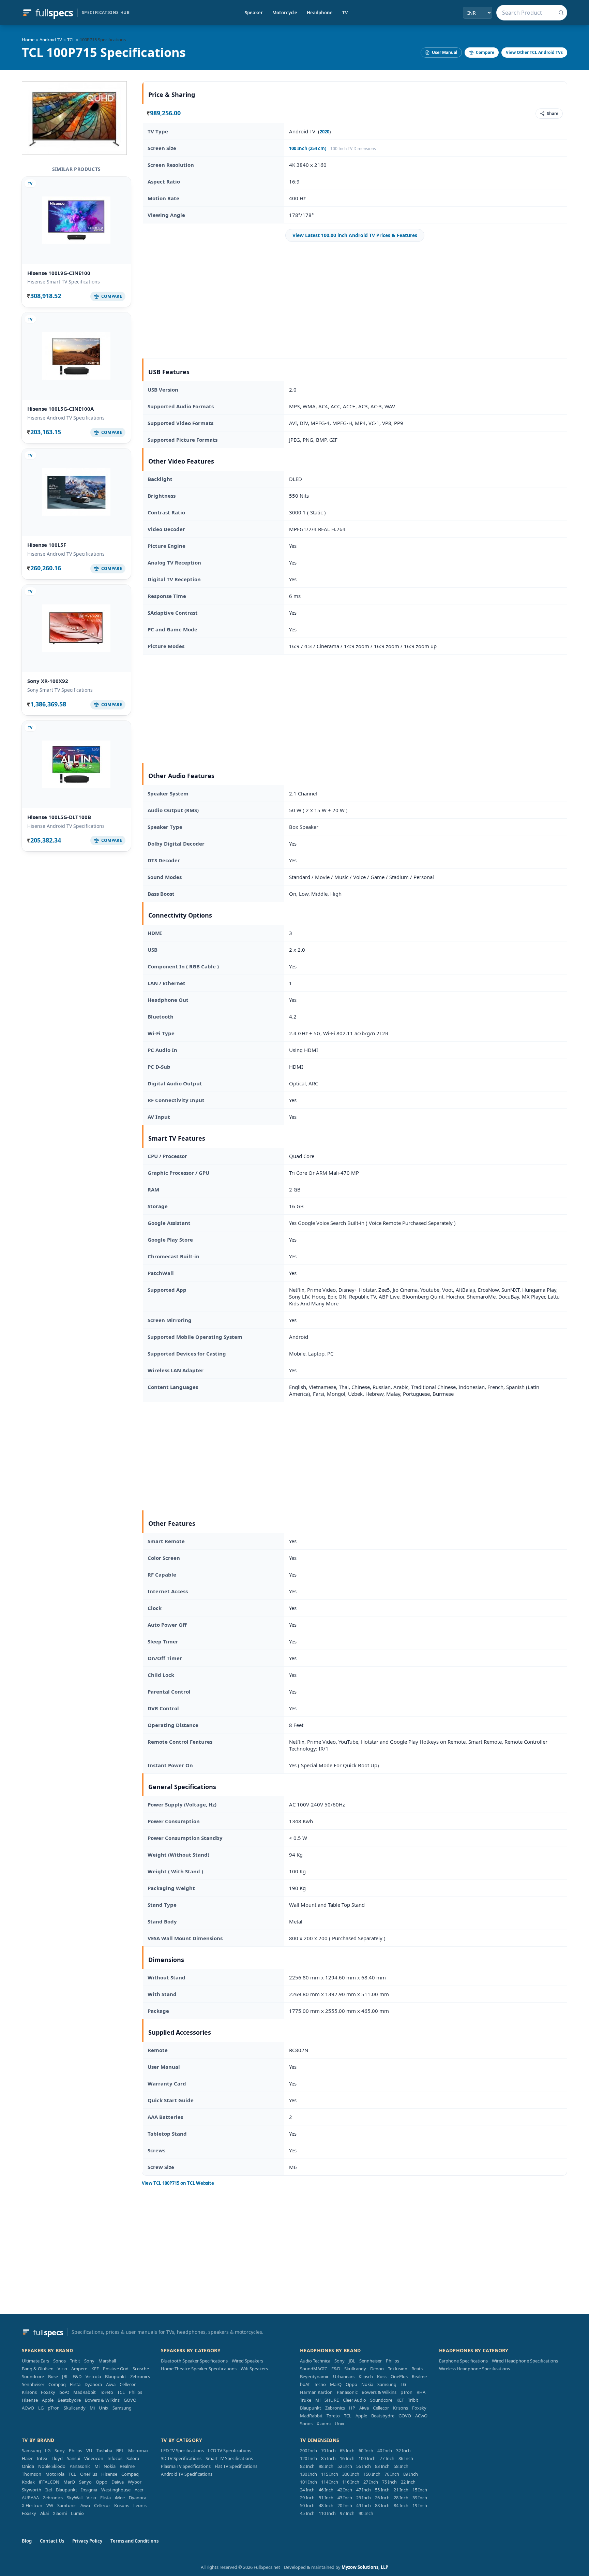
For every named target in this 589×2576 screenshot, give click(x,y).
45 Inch (307, 2513)
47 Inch (364, 2490)
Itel (49, 2490)
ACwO (28, 2408)
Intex (42, 2458)
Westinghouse (116, 2490)
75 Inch (389, 2482)
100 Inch (367, 2458)
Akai (44, 2513)
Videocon (94, 2458)
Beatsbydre (69, 2400)
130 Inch (308, 2474)
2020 (324, 132)
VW (50, 2505)
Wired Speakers (247, 2361)
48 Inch (326, 2505)
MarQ (336, 2384)
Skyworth (32, 2490)
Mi (92, 2408)
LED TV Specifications (182, 2450)
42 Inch (345, 2490)
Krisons (29, 2392)
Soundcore (33, 2376)
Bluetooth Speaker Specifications (194, 2361)
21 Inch (401, 2490)
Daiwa (118, 2482)
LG (41, 2408)
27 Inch (371, 2482)
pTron (54, 2408)
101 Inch (308, 2482)
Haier (27, 2458)
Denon (377, 2369)
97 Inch (347, 2513)
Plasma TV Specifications (186, 2466)
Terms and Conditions (134, 2541)
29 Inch (307, 2498)
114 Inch (330, 2482)
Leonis (140, 2505)
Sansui (73, 2458)
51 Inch (326, 2498)
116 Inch (351, 2482)
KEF (95, 2369)
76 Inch (392, 2474)
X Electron (32, 2505)
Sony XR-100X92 (48, 681)
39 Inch (420, 2498)
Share (553, 113)
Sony (89, 2361)
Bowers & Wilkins (102, 2400)
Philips (135, 2392)
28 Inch (401, 2498)
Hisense (30, 2400)
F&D (77, 2376)
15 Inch (420, 2490)
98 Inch (326, 2466)
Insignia (89, 2490)
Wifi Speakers (254, 2369)
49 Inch (364, 2505)
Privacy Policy (87, 2541)
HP (352, 2408)
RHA (421, 2392)
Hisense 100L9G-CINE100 (59, 273)
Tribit (75, 2361)
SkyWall (75, 2498)
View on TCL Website (178, 2183)
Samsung (122, 2408)
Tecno (320, 2384)
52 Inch (345, 2466)
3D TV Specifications (181, 2458)
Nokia (367, 2384)
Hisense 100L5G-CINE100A (61, 409)
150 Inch (372, 2474)
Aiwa (111, 2384)
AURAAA (30, 2498)
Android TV (51, 40)
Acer (139, 2490)
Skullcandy (75, 2408)
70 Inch (328, 2450)
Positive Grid (116, 2369)
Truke (306, 2400)
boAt (64, 2392)
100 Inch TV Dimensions (353, 149)
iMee (120, 2498)
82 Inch (307, 2466)
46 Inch (326, 2490)
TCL (71, 40)
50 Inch (307, 2505)
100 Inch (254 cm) (308, 148)
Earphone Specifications (463, 2361)
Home (28, 40)
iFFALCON (49, 2482)
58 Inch (401, 2466)
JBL (65, 2376)
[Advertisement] (355, 300)
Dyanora (93, 2384)
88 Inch (382, 2505)
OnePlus (399, 2376)
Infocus (115, 2458)
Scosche (141, 2369)
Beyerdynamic (314, 2376)
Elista (75, 2384)
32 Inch (403, 2450)
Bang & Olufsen (38, 2369)
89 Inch (411, 2474)
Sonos (59, 2361)
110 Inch (327, 2513)
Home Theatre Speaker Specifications (199, 2369)
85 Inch (328, 2458)
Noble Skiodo (52, 2466)
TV (345, 13)
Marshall (107, 2361)
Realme (419, 2376)
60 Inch (366, 2450)
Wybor (135, 2482)
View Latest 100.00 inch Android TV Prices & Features (355, 235)
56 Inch (364, 2466)
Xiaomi (324, 2424)
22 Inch (408, 2482)
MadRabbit (85, 2392)
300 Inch (351, 2474)
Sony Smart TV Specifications (60, 690)
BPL (120, 2450)
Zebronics (140, 2376)
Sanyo (85, 2482)
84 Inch (401, 2505)
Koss (382, 2376)
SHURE (332, 2400)
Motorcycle (285, 13)
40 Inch (385, 2450)
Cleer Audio (354, 2400)
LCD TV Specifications (230, 2450)
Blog (27, 2541)
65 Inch (347, 2450)
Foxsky (48, 2392)
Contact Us (52, 2541)
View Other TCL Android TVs (534, 52)
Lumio (77, 2513)
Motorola (55, 2474)
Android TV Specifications (187, 2474)
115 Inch (330, 2474)
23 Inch (364, 2498)
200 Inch (308, 2450)
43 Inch (345, 2498)
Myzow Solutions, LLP (365, 2567)
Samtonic (67, 2505)
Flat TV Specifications (236, 2466)
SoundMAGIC (314, 2369)
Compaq (57, 2384)
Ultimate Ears (35, 2361)
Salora (133, 2458)
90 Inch (366, 2513)
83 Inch (382, 2466)
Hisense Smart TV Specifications (64, 282)
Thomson (32, 2474)
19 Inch (420, 2505)
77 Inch (387, 2458)
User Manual (445, 52)
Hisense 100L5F (47, 545)
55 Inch (382, 2490)
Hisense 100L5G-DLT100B (59, 817)
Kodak (28, 2482)
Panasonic (347, 2392)
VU (89, 2450)
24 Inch (307, 2490)
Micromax (138, 2450)
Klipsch (366, 2376)
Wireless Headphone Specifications (474, 2369)
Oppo (351, 2384)
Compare (485, 52)
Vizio (62, 2369)
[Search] (561, 13)
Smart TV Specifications (229, 2458)
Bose (53, 2376)
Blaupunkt (116, 2376)
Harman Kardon (316, 2392)
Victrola (93, 2376)
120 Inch (308, 2458)
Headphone (320, 13)
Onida (28, 2466)
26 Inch (382, 2498)
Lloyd (57, 2458)
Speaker (254, 13)
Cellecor (128, 2384)
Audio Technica (315, 2361)
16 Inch (347, 2458)
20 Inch (345, 2505)
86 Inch (406, 2458)
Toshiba (104, 2450)
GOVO (130, 2400)
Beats (417, 2369)
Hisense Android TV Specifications (66, 418)
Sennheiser (33, 2384)
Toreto (107, 2392)
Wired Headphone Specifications (525, 2361)
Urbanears (344, 2376)
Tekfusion (398, 2369)
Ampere (79, 2369)
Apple (48, 2400)
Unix (104, 2408)
